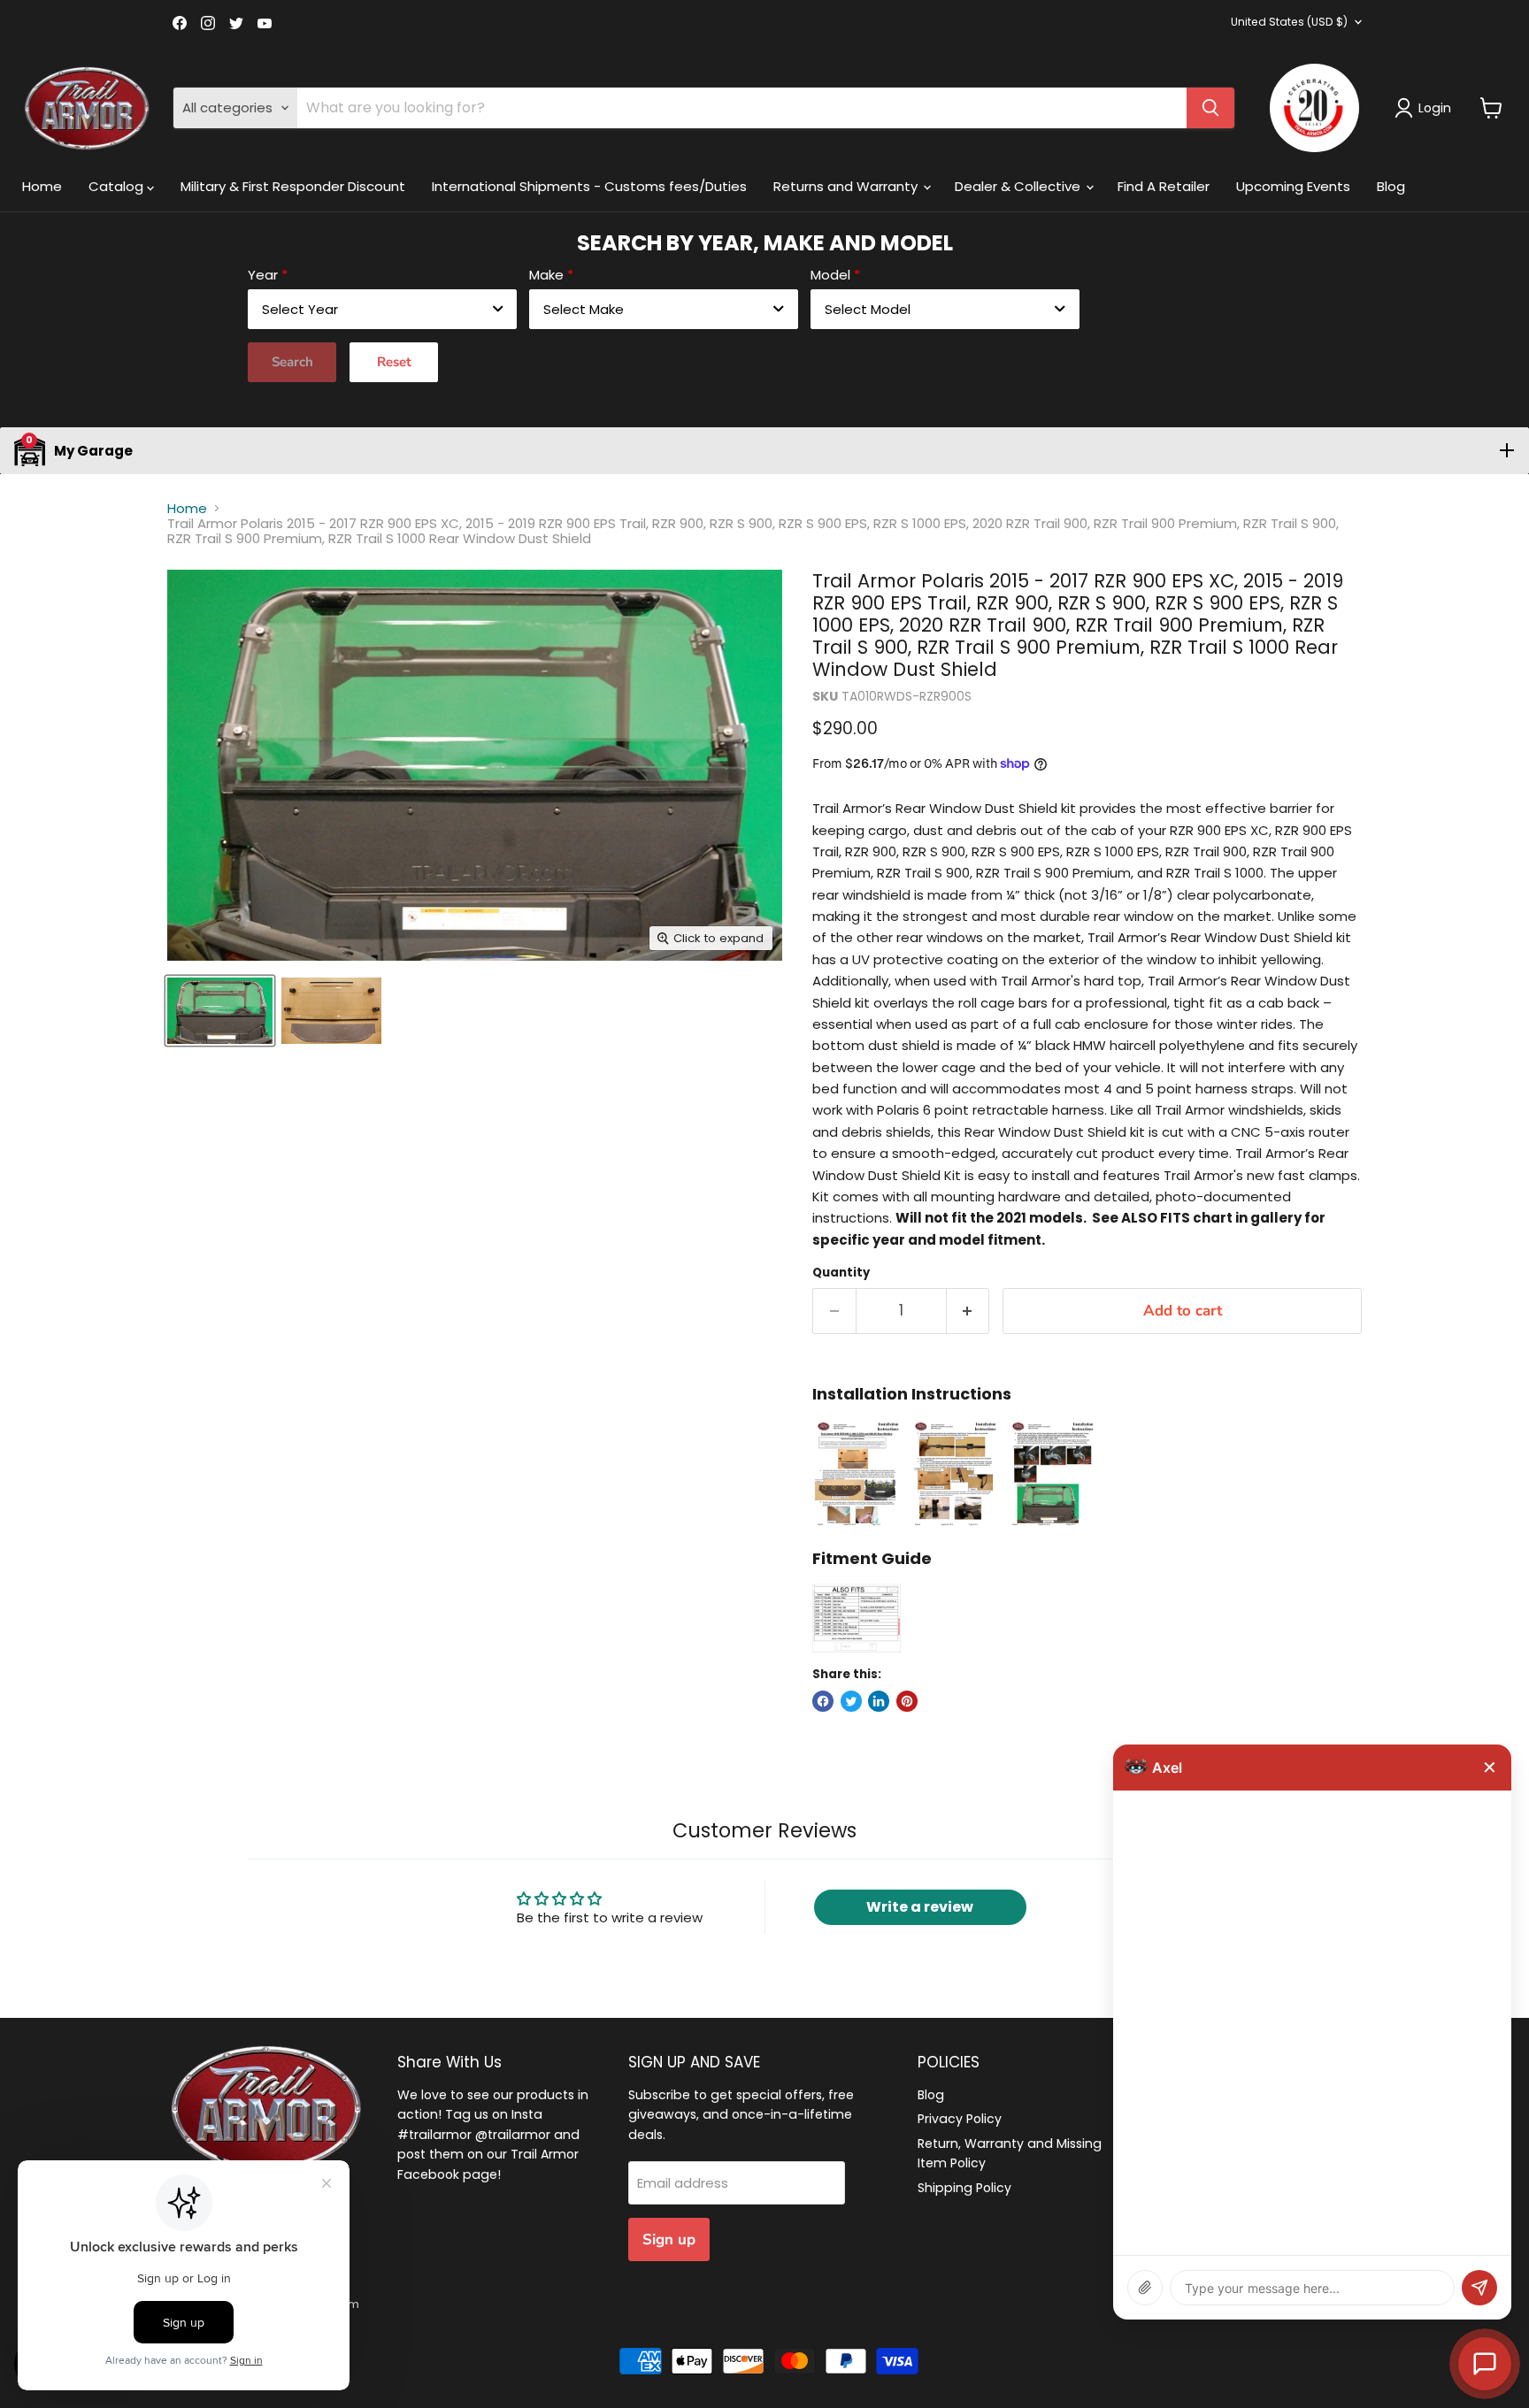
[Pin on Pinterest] (907, 1701)
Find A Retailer (1164, 186)
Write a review (920, 1907)
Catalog (118, 186)
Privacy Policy (960, 2119)
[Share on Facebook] (823, 1701)
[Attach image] (1145, 2288)
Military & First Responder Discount (293, 186)
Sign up (669, 2239)
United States (1289, 22)
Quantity (841, 1273)
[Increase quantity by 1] (968, 1311)
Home (42, 186)
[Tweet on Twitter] (851, 1701)
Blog (1391, 186)
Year (263, 275)
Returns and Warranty (847, 186)
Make (546, 275)
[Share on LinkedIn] (879, 1701)
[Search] (1210, 108)
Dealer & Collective (1019, 186)
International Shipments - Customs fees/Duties (589, 186)
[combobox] (382, 309)
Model (830, 275)
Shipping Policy (964, 2188)
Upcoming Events (1293, 186)
